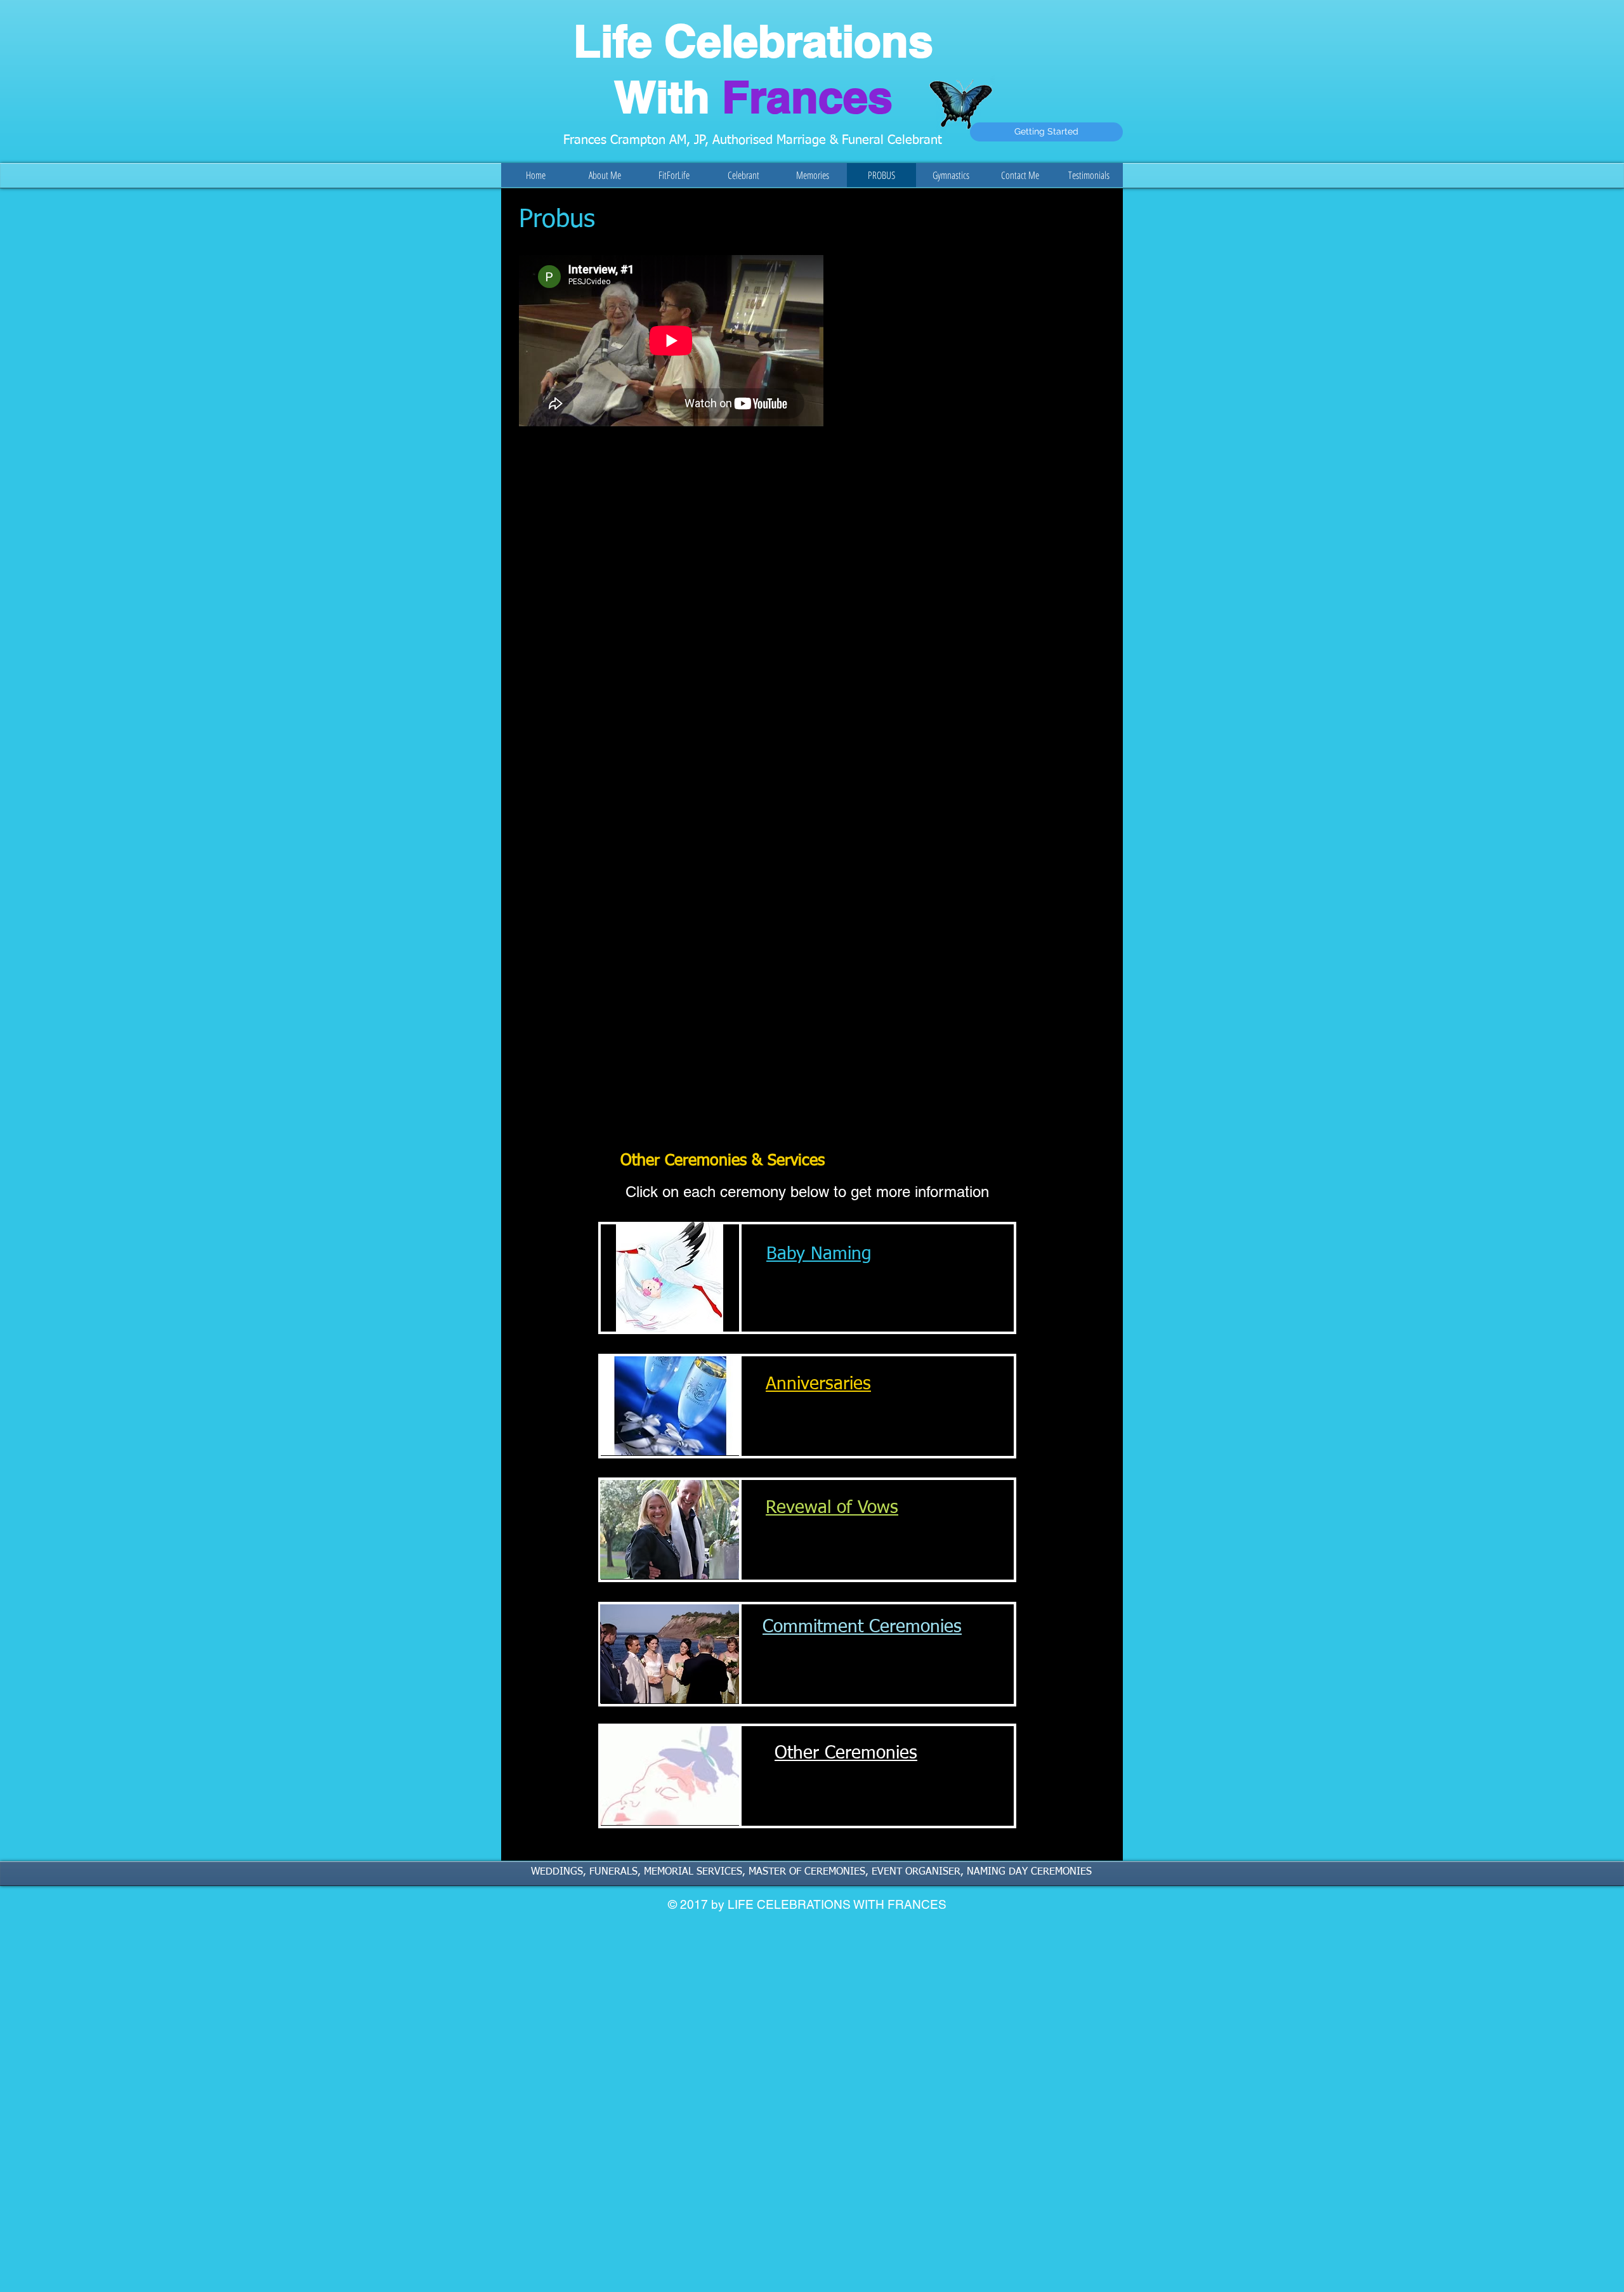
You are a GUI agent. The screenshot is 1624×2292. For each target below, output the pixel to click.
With (753, 97)
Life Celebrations (753, 41)
